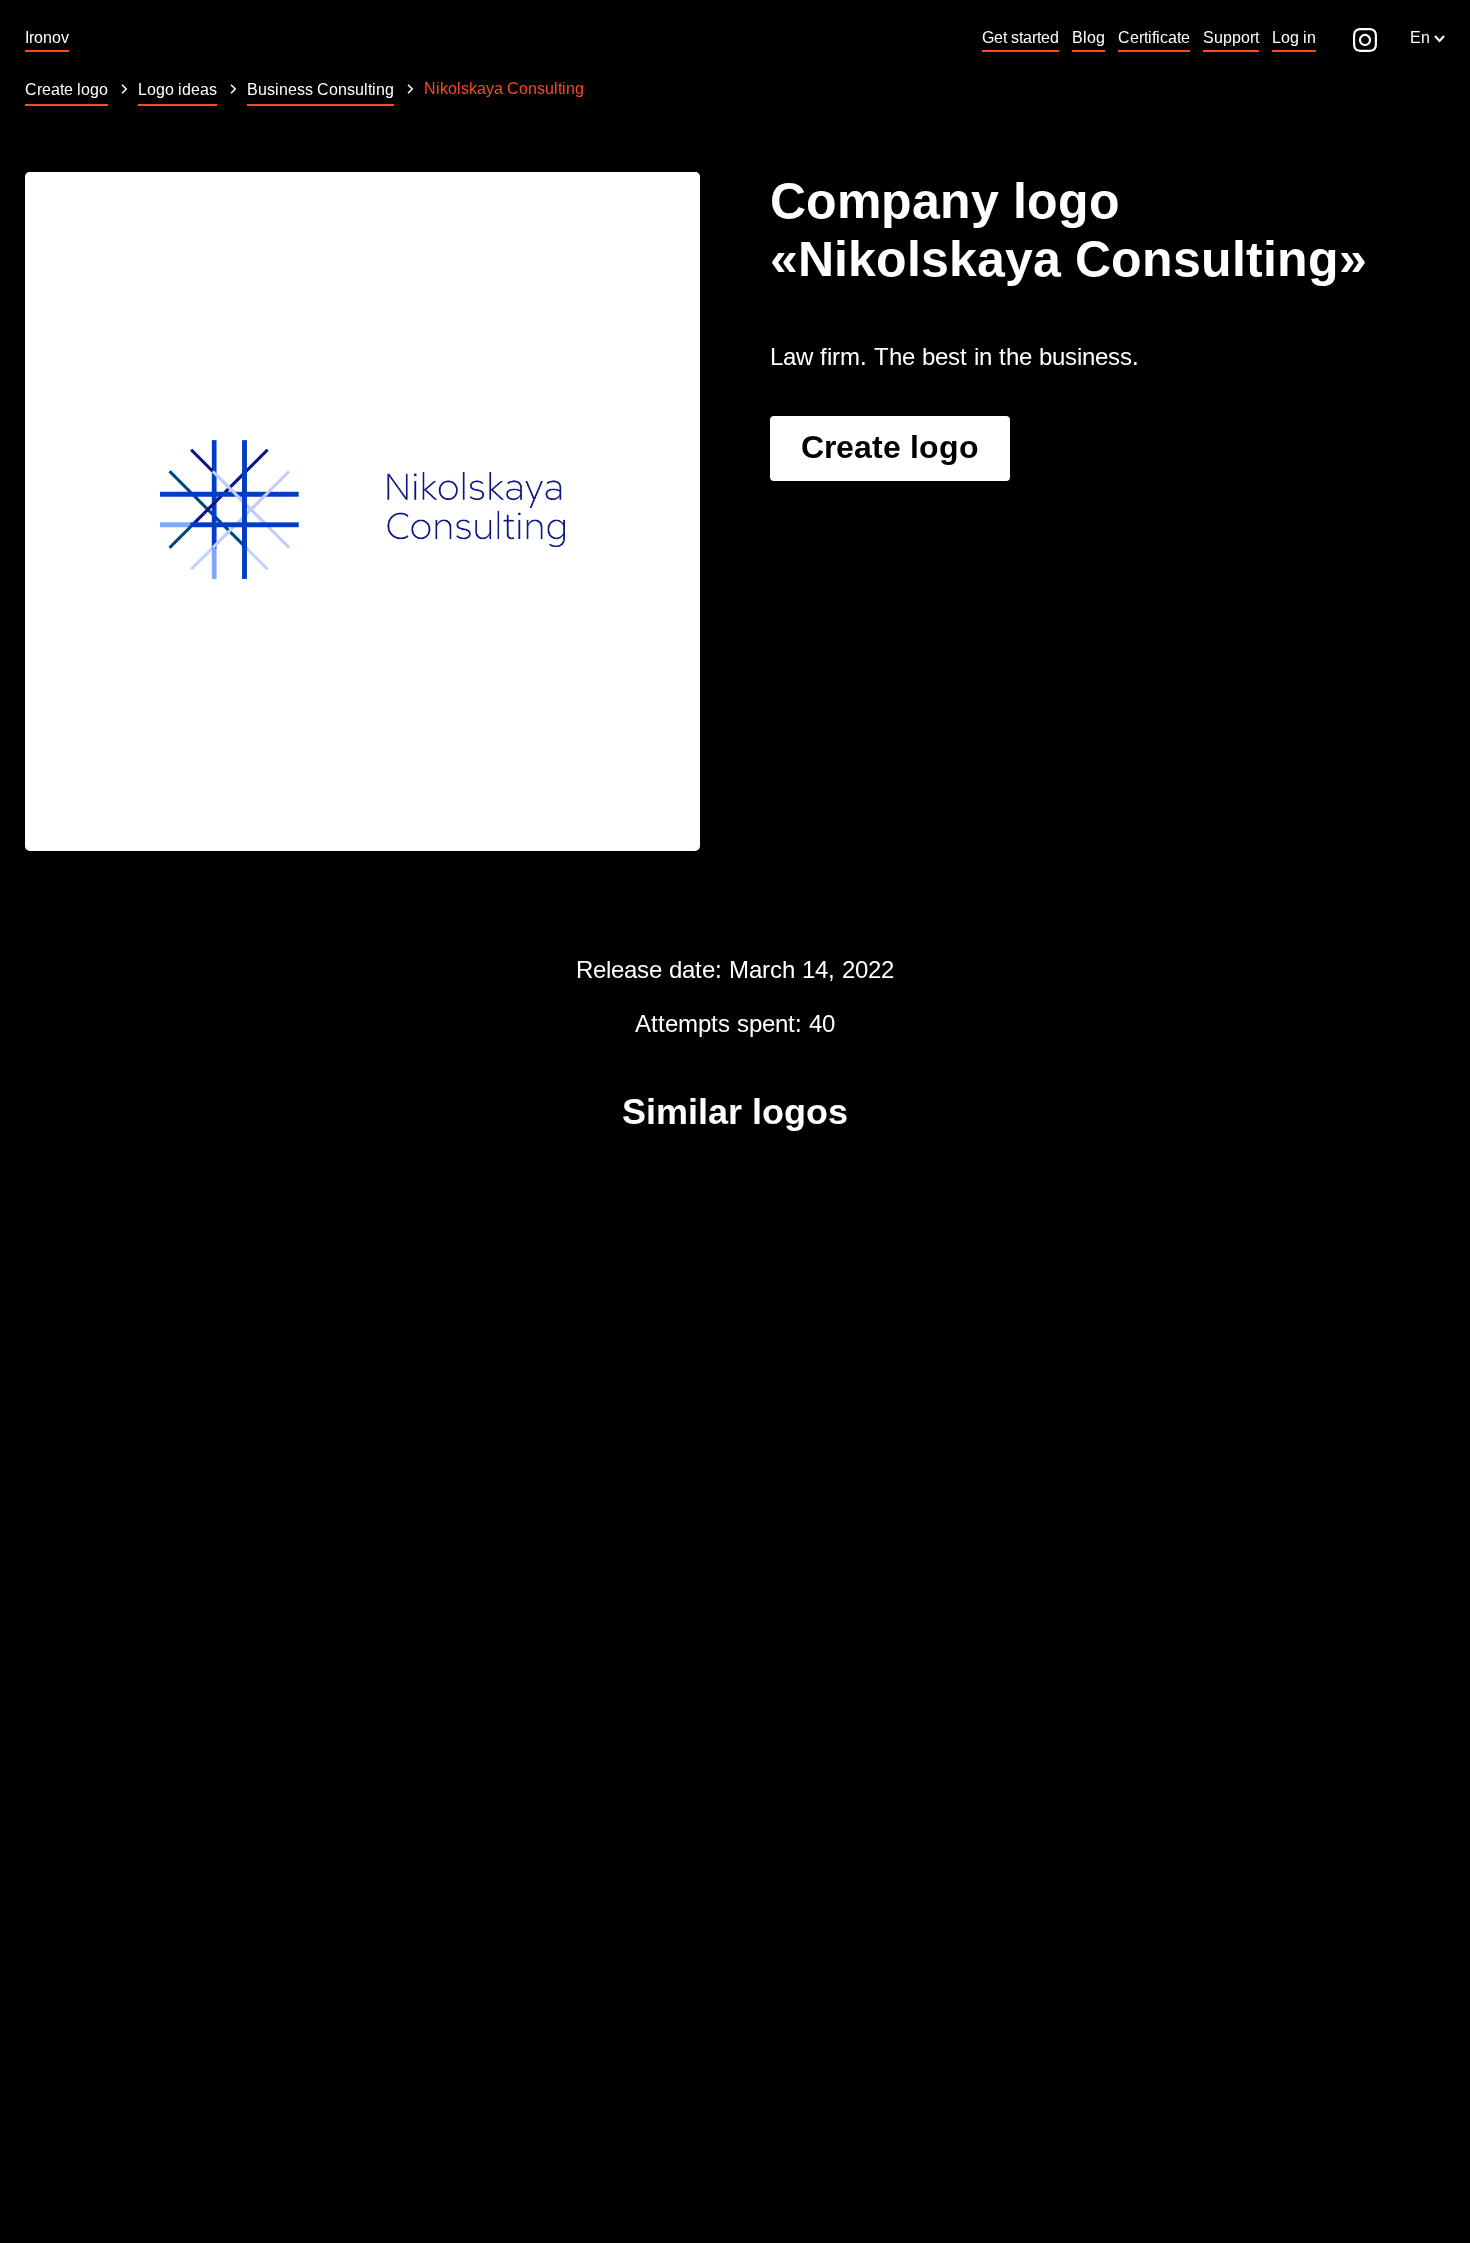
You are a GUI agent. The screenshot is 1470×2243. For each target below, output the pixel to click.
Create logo (890, 447)
